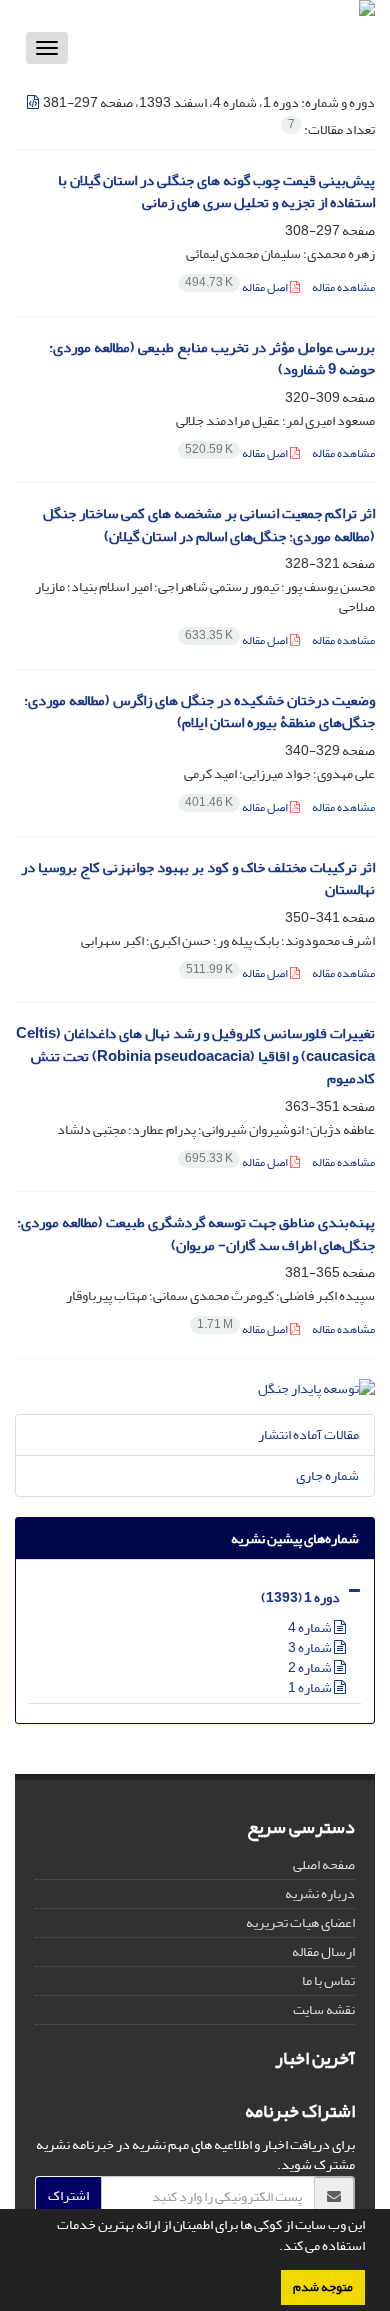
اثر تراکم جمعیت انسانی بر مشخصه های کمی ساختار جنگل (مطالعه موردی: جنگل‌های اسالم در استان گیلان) (209, 525)
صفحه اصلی (324, 1864)
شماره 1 (311, 1687)
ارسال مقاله (323, 1951)
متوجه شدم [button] (323, 2287)
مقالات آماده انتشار (308, 1434)
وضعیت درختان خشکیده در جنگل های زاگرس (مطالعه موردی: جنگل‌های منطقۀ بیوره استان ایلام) (199, 712)
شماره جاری (327, 1475)
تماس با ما (328, 1980)
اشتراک (68, 2195)
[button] (274, 2248)
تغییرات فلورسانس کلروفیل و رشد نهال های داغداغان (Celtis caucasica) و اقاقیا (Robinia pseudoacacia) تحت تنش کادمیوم (195, 1056)
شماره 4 (311, 1627)
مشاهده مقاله (343, 287)
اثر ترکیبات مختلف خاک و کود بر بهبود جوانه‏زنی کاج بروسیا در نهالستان (198, 879)
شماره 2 (311, 1667)
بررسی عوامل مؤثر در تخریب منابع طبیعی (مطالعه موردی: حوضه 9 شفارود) (212, 359)
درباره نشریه (320, 1893)
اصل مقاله (237, 287)
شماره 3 (311, 1647)
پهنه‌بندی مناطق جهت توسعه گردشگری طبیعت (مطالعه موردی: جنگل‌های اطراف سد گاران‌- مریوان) (196, 1234)
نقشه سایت (324, 2009)
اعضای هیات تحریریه (300, 1922)
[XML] (34, 102)
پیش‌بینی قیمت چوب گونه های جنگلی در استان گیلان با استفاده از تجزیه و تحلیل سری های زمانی (216, 192)
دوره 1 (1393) (300, 1597)
